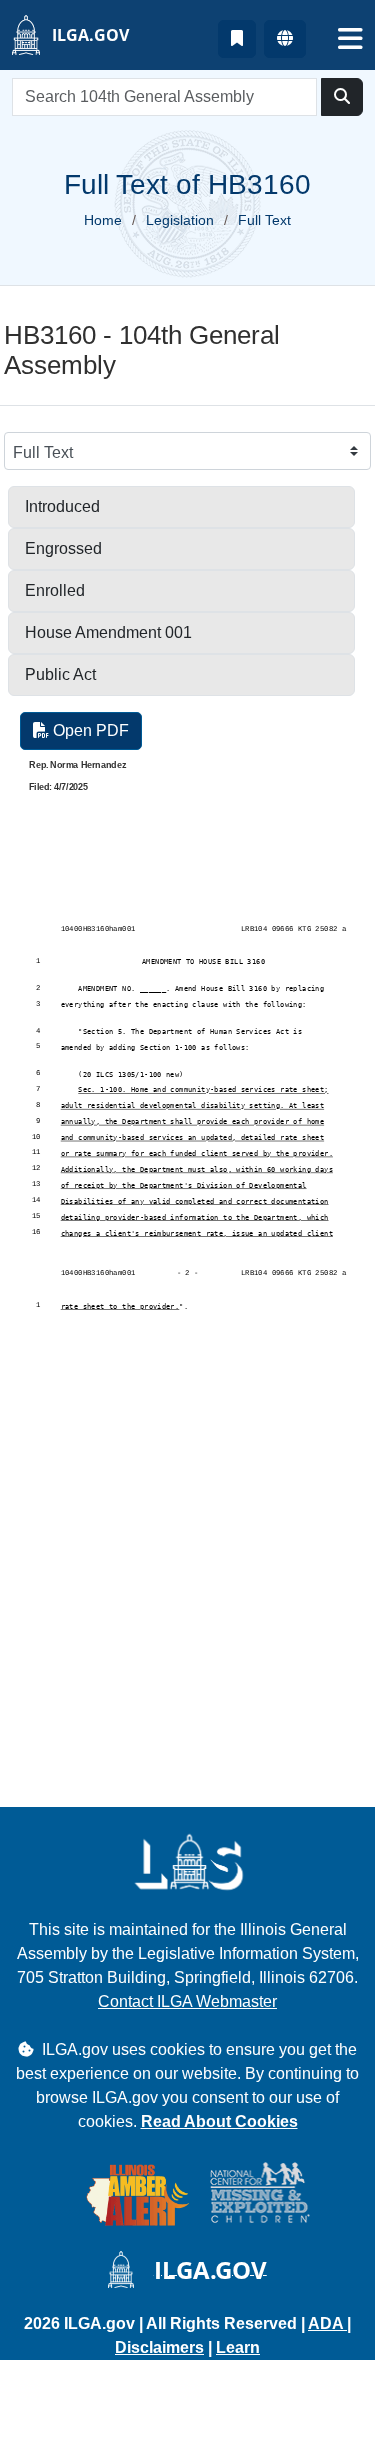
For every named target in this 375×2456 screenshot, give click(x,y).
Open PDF (89, 730)
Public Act (60, 674)
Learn (238, 2347)
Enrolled (55, 590)
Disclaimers (159, 2347)
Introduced (62, 506)
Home (103, 220)
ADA (327, 2323)
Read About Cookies (219, 2121)
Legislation (180, 220)
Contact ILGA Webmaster (187, 2001)
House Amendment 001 (108, 632)
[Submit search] (342, 97)
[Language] (285, 39)
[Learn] (237, 39)
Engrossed (63, 548)
